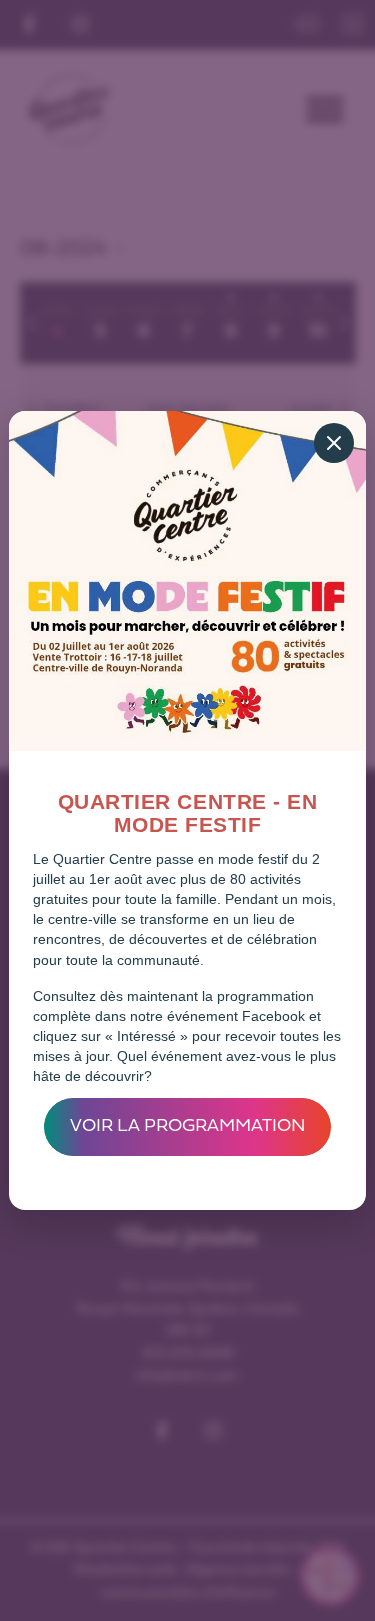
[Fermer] (334, 443)
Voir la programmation (188, 1126)
